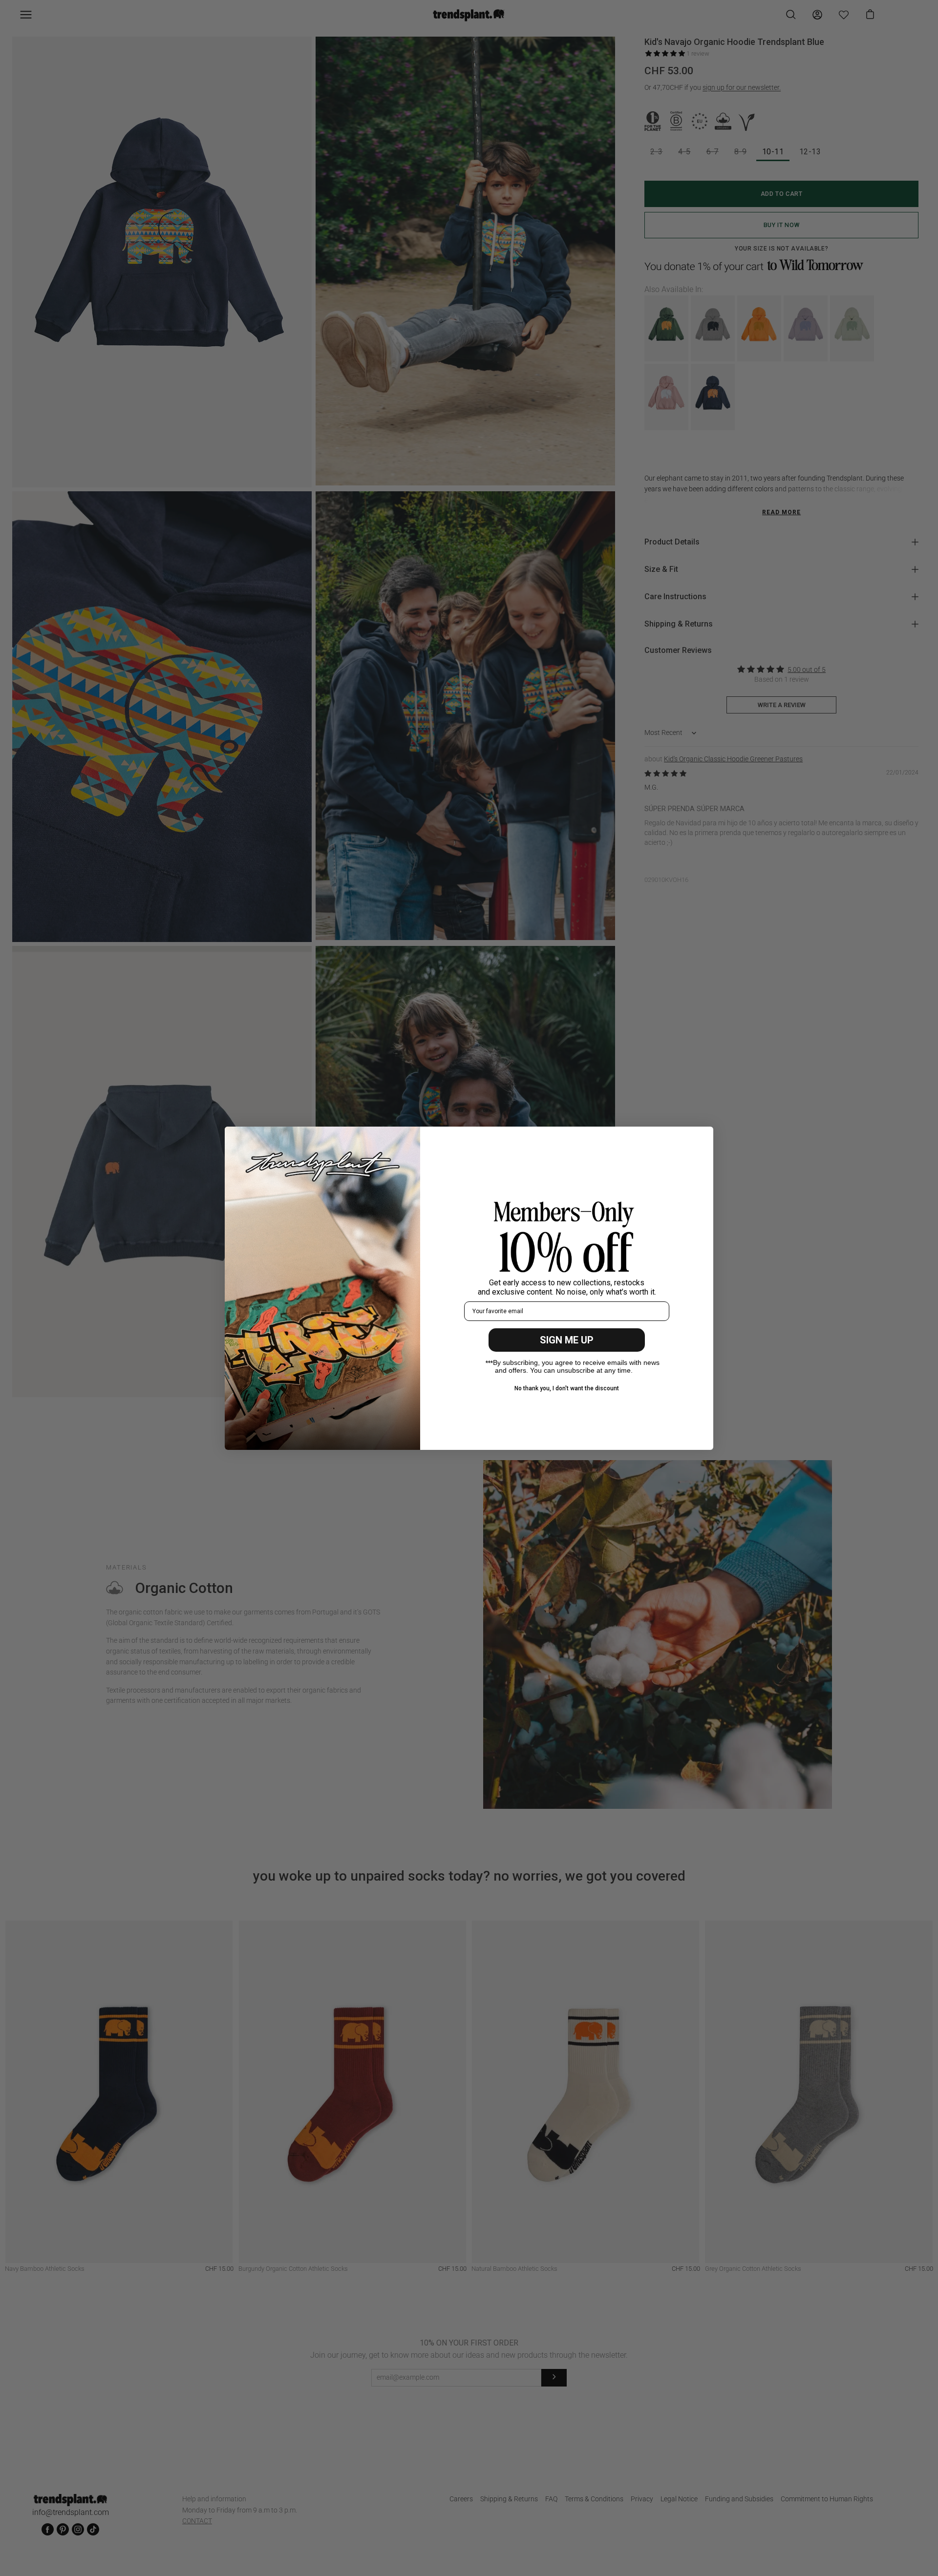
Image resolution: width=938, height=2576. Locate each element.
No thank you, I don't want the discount (567, 1388)
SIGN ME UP (567, 1340)
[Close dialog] (701, 1139)
